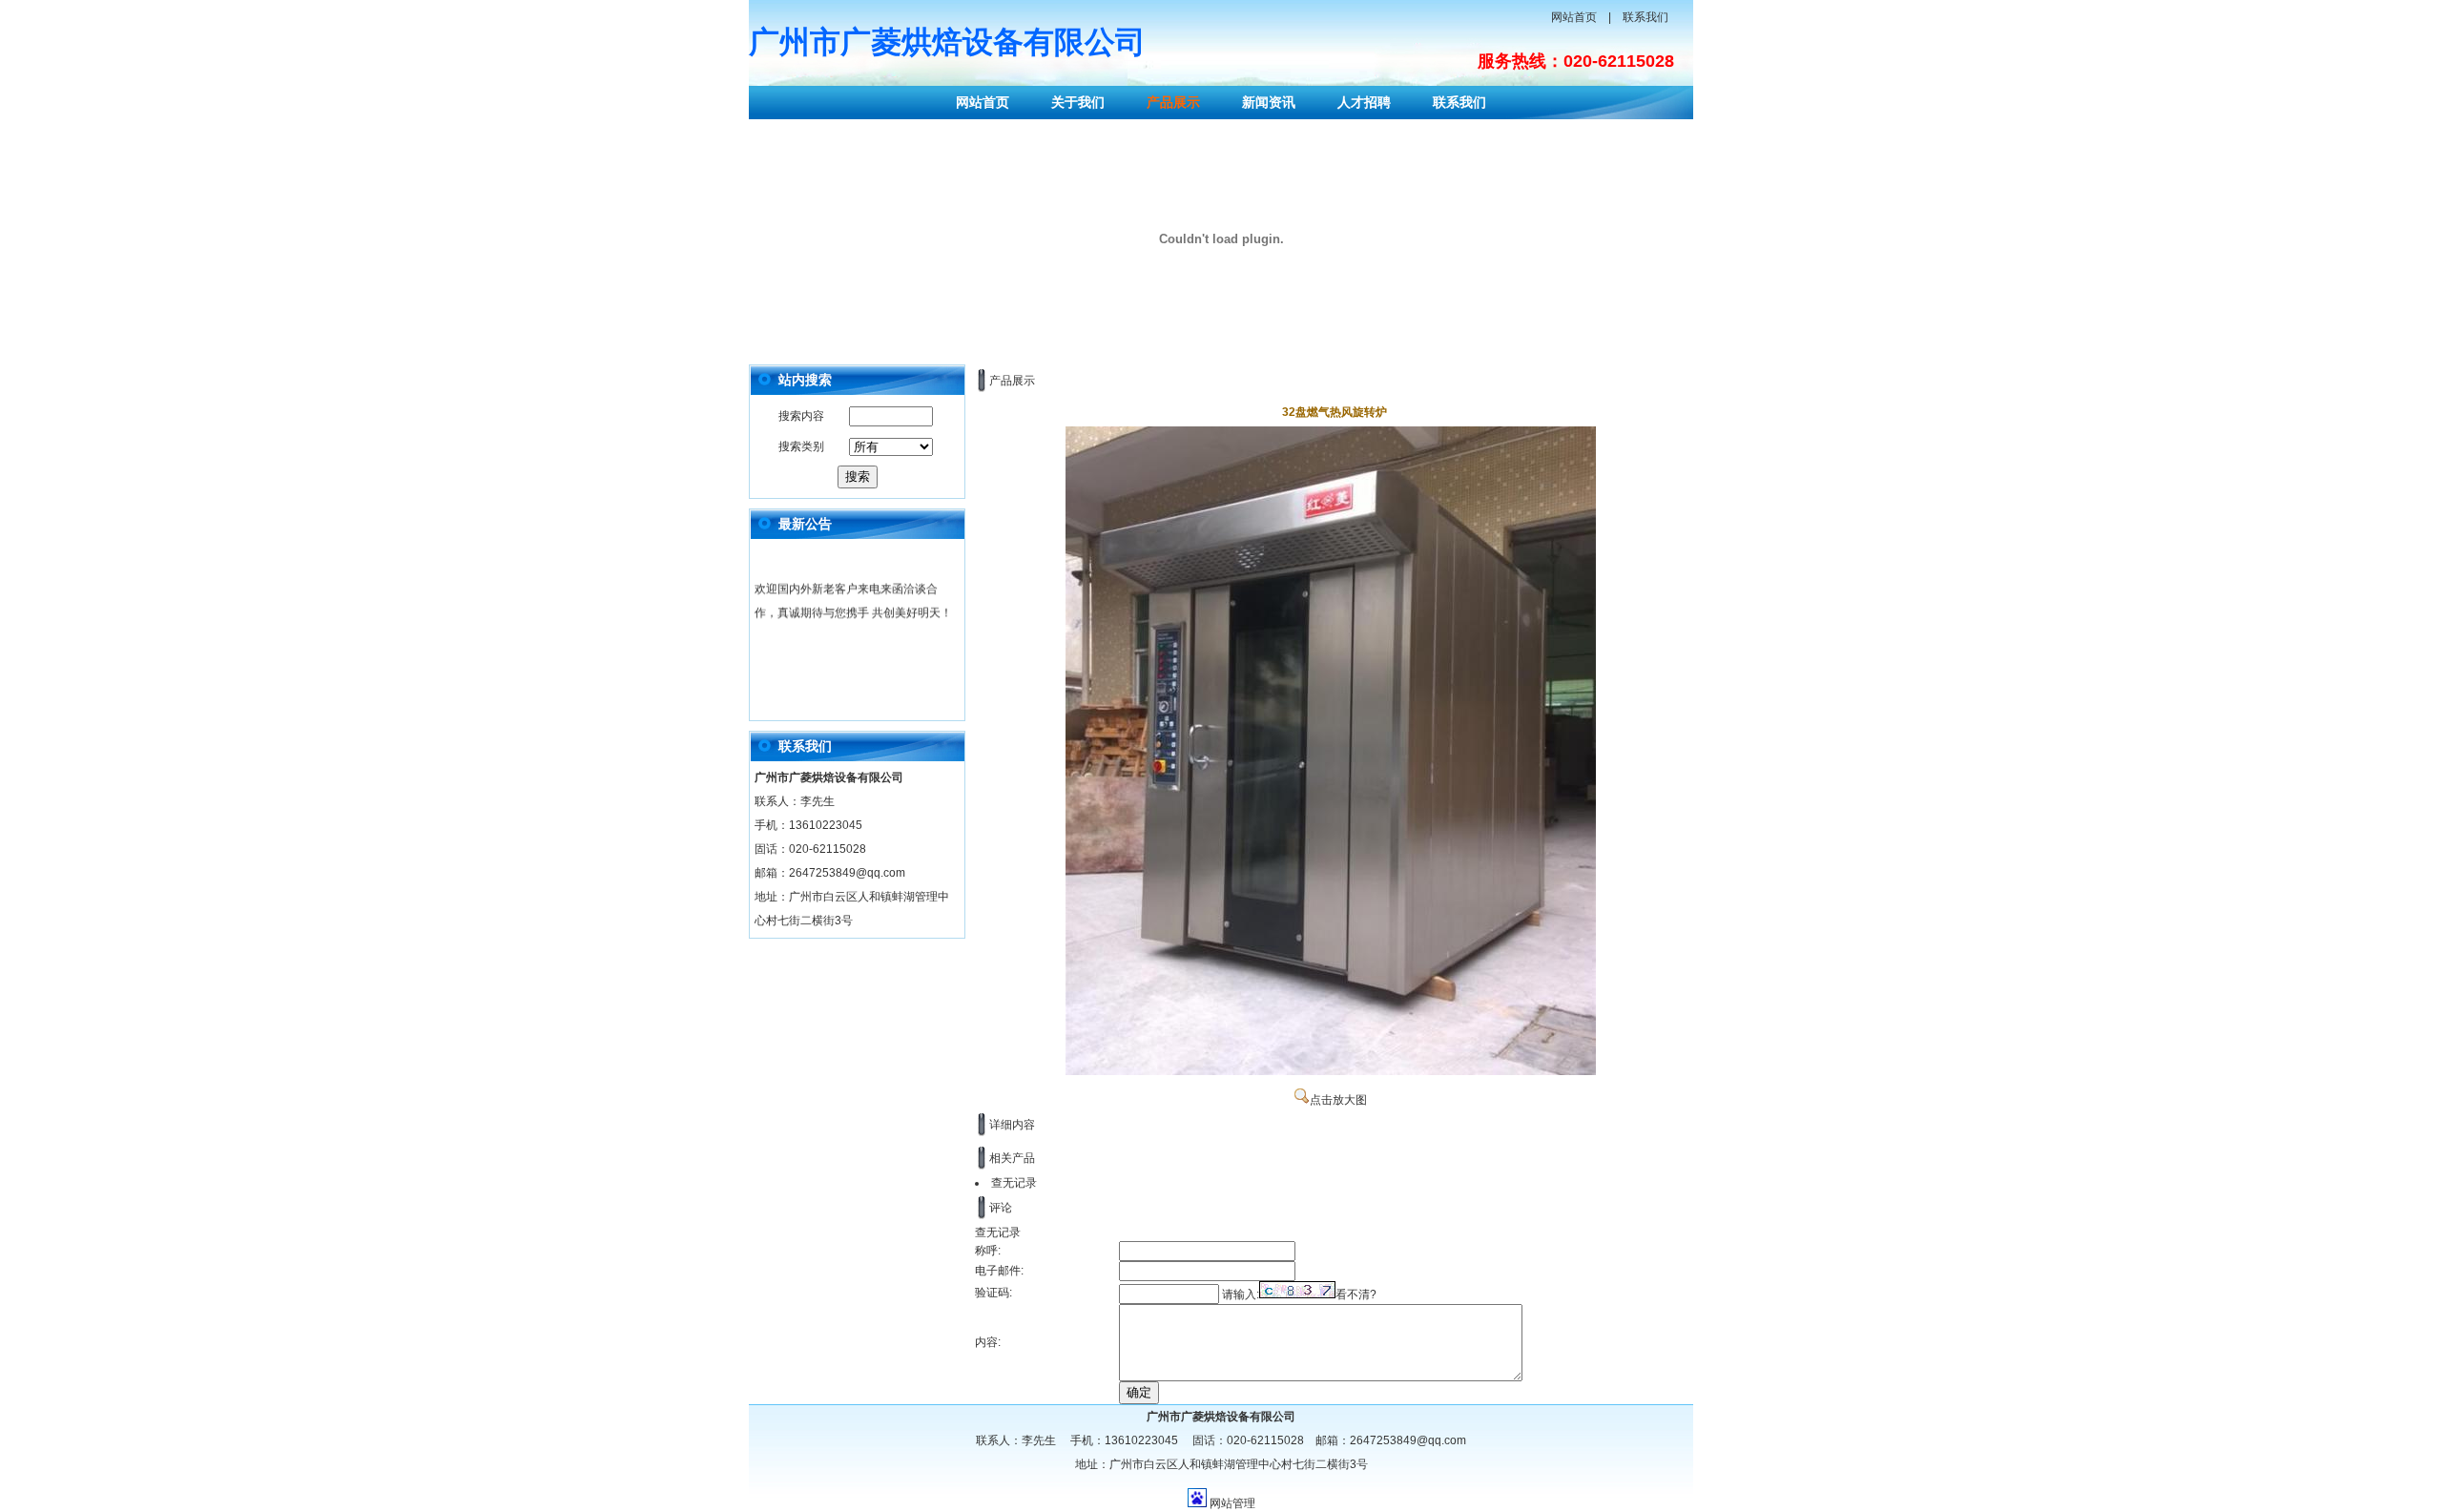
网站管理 (1232, 1503)
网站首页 (1574, 17)
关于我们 (1078, 102)
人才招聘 (1364, 102)
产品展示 (1173, 102)
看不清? (1356, 1295)
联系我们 (1645, 17)
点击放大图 (1338, 1100)
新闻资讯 (1269, 102)
